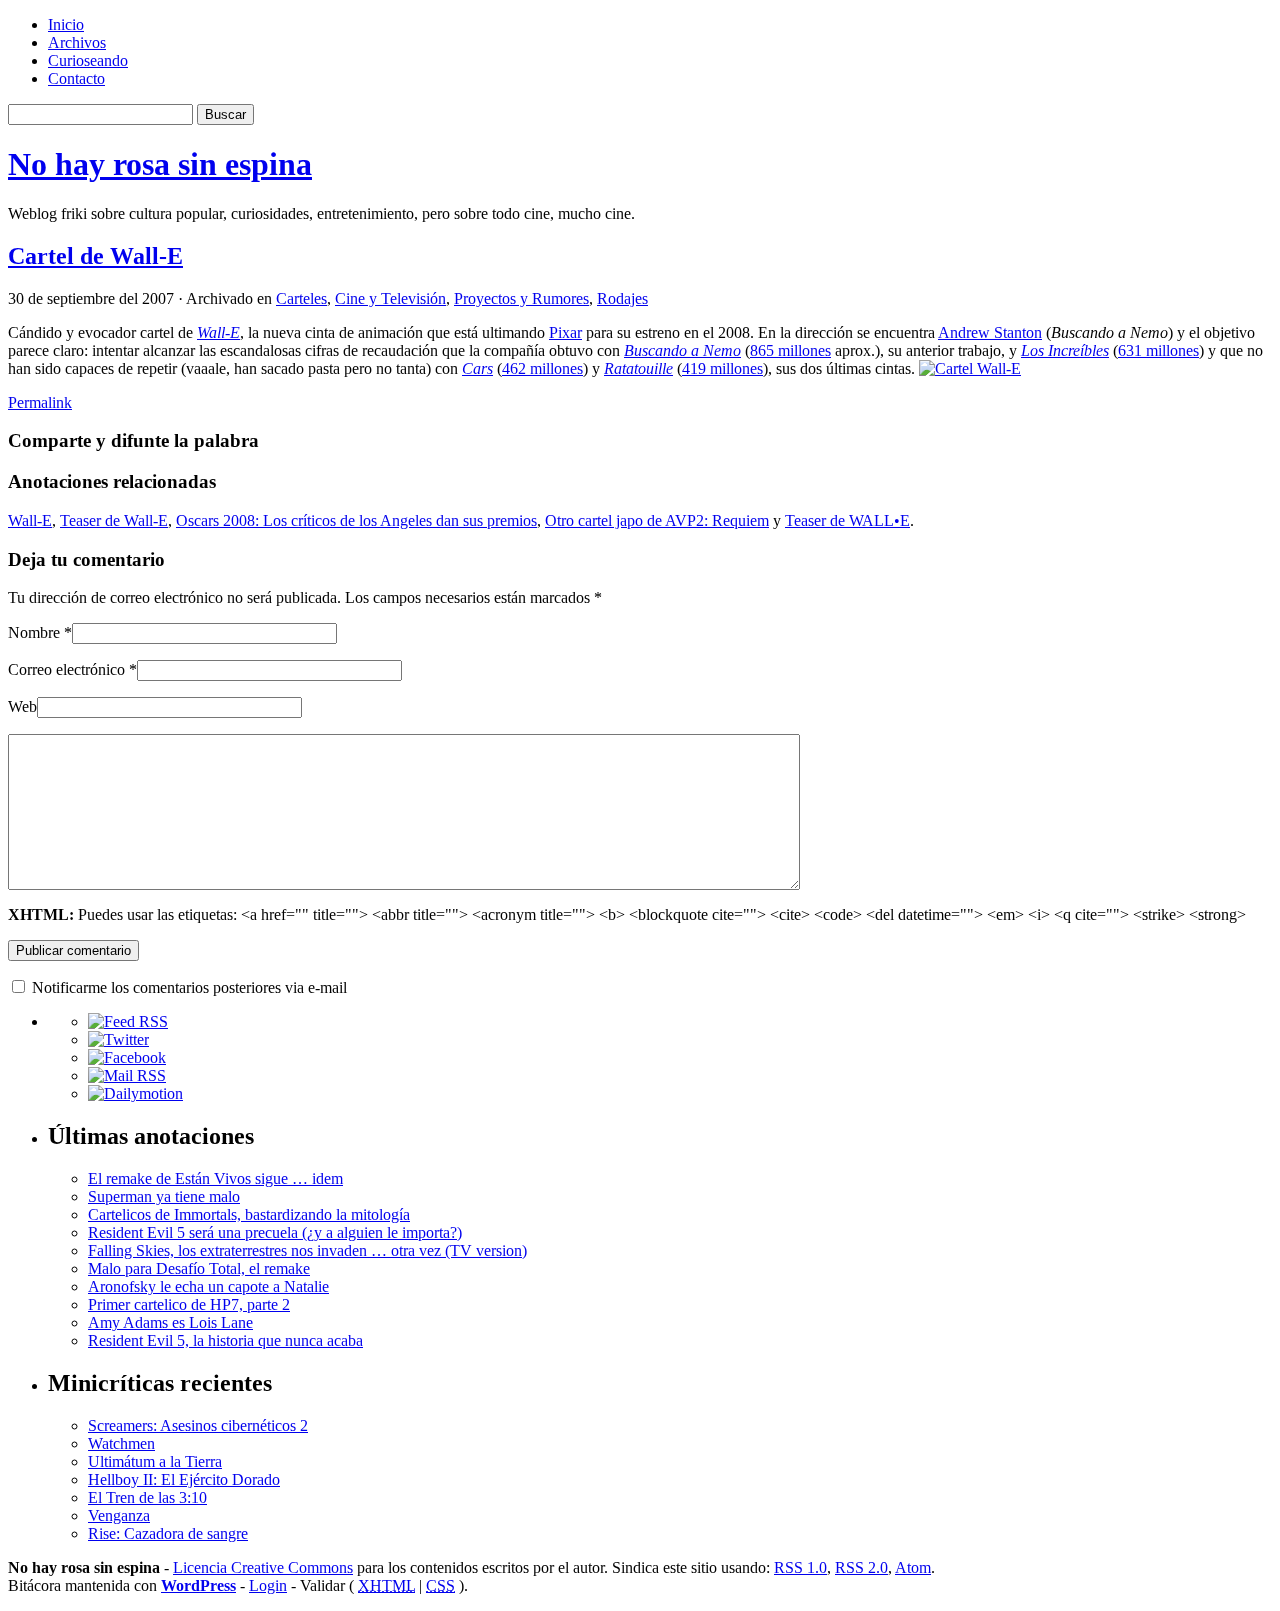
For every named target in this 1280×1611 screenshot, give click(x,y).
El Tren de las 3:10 (147, 1497)
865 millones (790, 350)
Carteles (301, 298)
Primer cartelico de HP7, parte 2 (189, 1304)
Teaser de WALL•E (847, 520)
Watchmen (121, 1443)
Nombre (34, 632)
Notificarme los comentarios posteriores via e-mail (189, 987)
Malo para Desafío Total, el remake (199, 1268)
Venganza (119, 1515)
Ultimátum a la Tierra (155, 1461)
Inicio (66, 24)
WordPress (198, 1585)
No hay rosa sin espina (160, 164)
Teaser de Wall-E (114, 520)
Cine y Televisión (390, 298)
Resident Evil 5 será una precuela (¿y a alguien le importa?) (275, 1232)
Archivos (77, 42)
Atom (913, 1567)
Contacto (76, 78)
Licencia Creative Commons (263, 1567)
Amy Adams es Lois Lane (170, 1322)
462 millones (542, 368)
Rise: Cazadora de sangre (168, 1533)
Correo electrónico (66, 669)
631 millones (1158, 350)
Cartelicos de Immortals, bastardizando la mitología (249, 1214)
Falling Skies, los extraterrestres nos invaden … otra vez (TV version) (307, 1250)
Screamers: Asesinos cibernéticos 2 (198, 1425)
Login (268, 1585)
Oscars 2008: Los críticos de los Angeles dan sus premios (356, 520)
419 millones (722, 368)
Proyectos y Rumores (521, 298)
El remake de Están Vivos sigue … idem (215, 1178)
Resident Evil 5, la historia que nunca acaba (225, 1340)
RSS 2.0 (861, 1567)
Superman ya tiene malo (164, 1196)
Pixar (565, 332)
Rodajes (622, 298)
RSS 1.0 (800, 1567)
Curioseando (88, 60)
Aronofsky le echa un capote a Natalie (208, 1286)
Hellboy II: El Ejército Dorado (184, 1479)
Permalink (40, 402)
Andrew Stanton (990, 332)
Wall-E (30, 520)
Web (22, 706)
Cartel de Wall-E (95, 256)
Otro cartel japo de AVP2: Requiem (657, 520)
